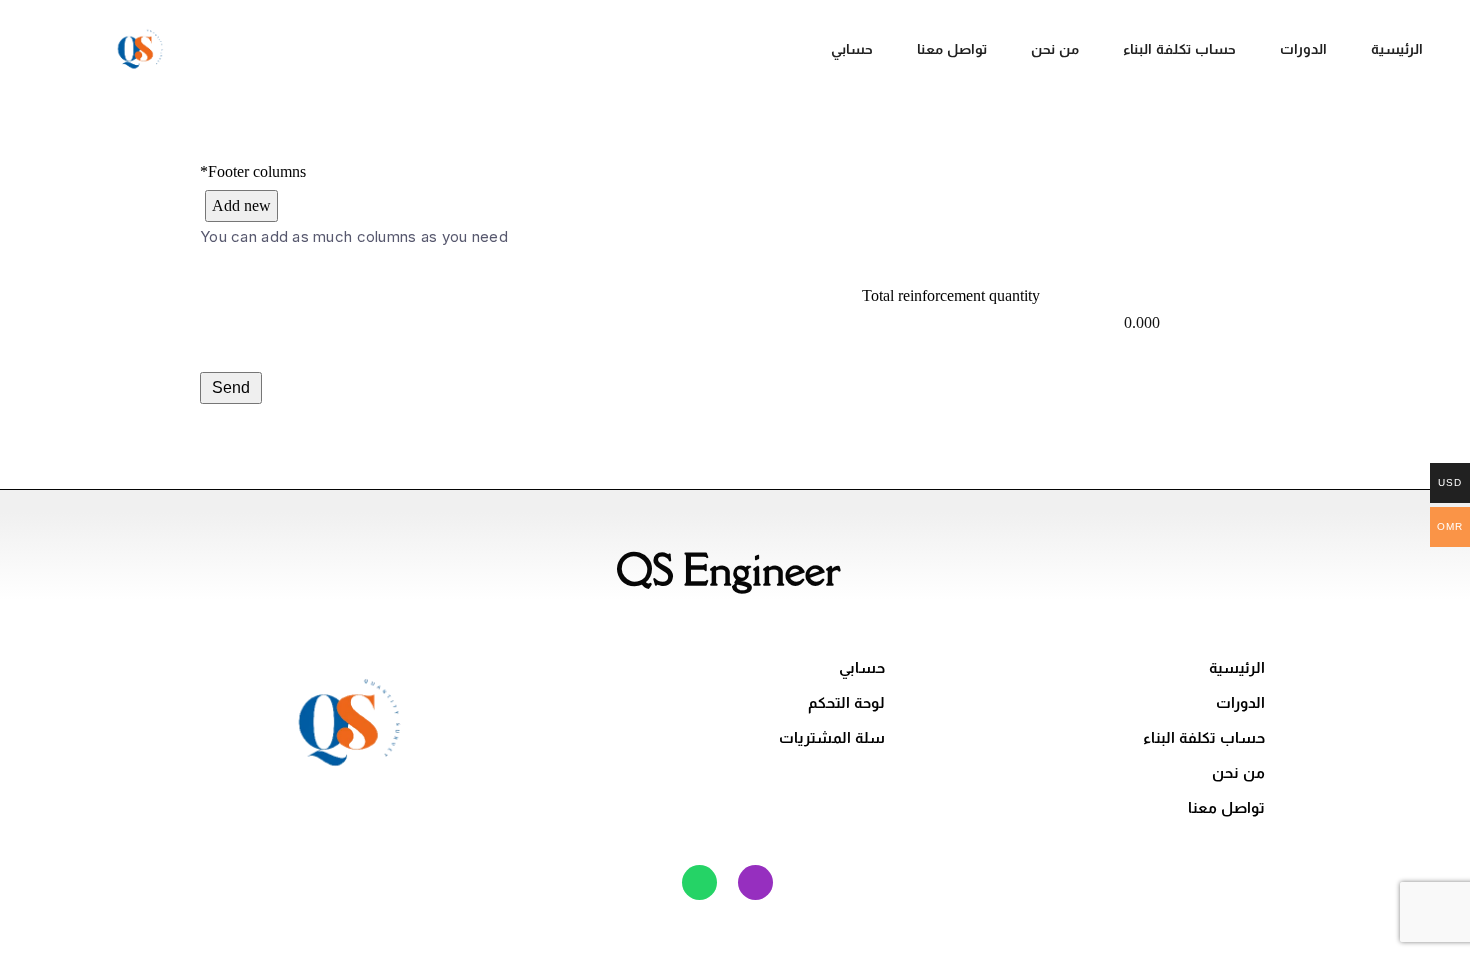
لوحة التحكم (846, 702)
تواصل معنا (952, 49)
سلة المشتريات (832, 737)
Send (231, 387)
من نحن (1055, 49)
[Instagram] (755, 882)
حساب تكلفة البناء (1179, 49)
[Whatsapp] (699, 882)
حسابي (852, 49)
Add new (241, 205)
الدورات (1303, 49)
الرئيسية (1397, 49)
